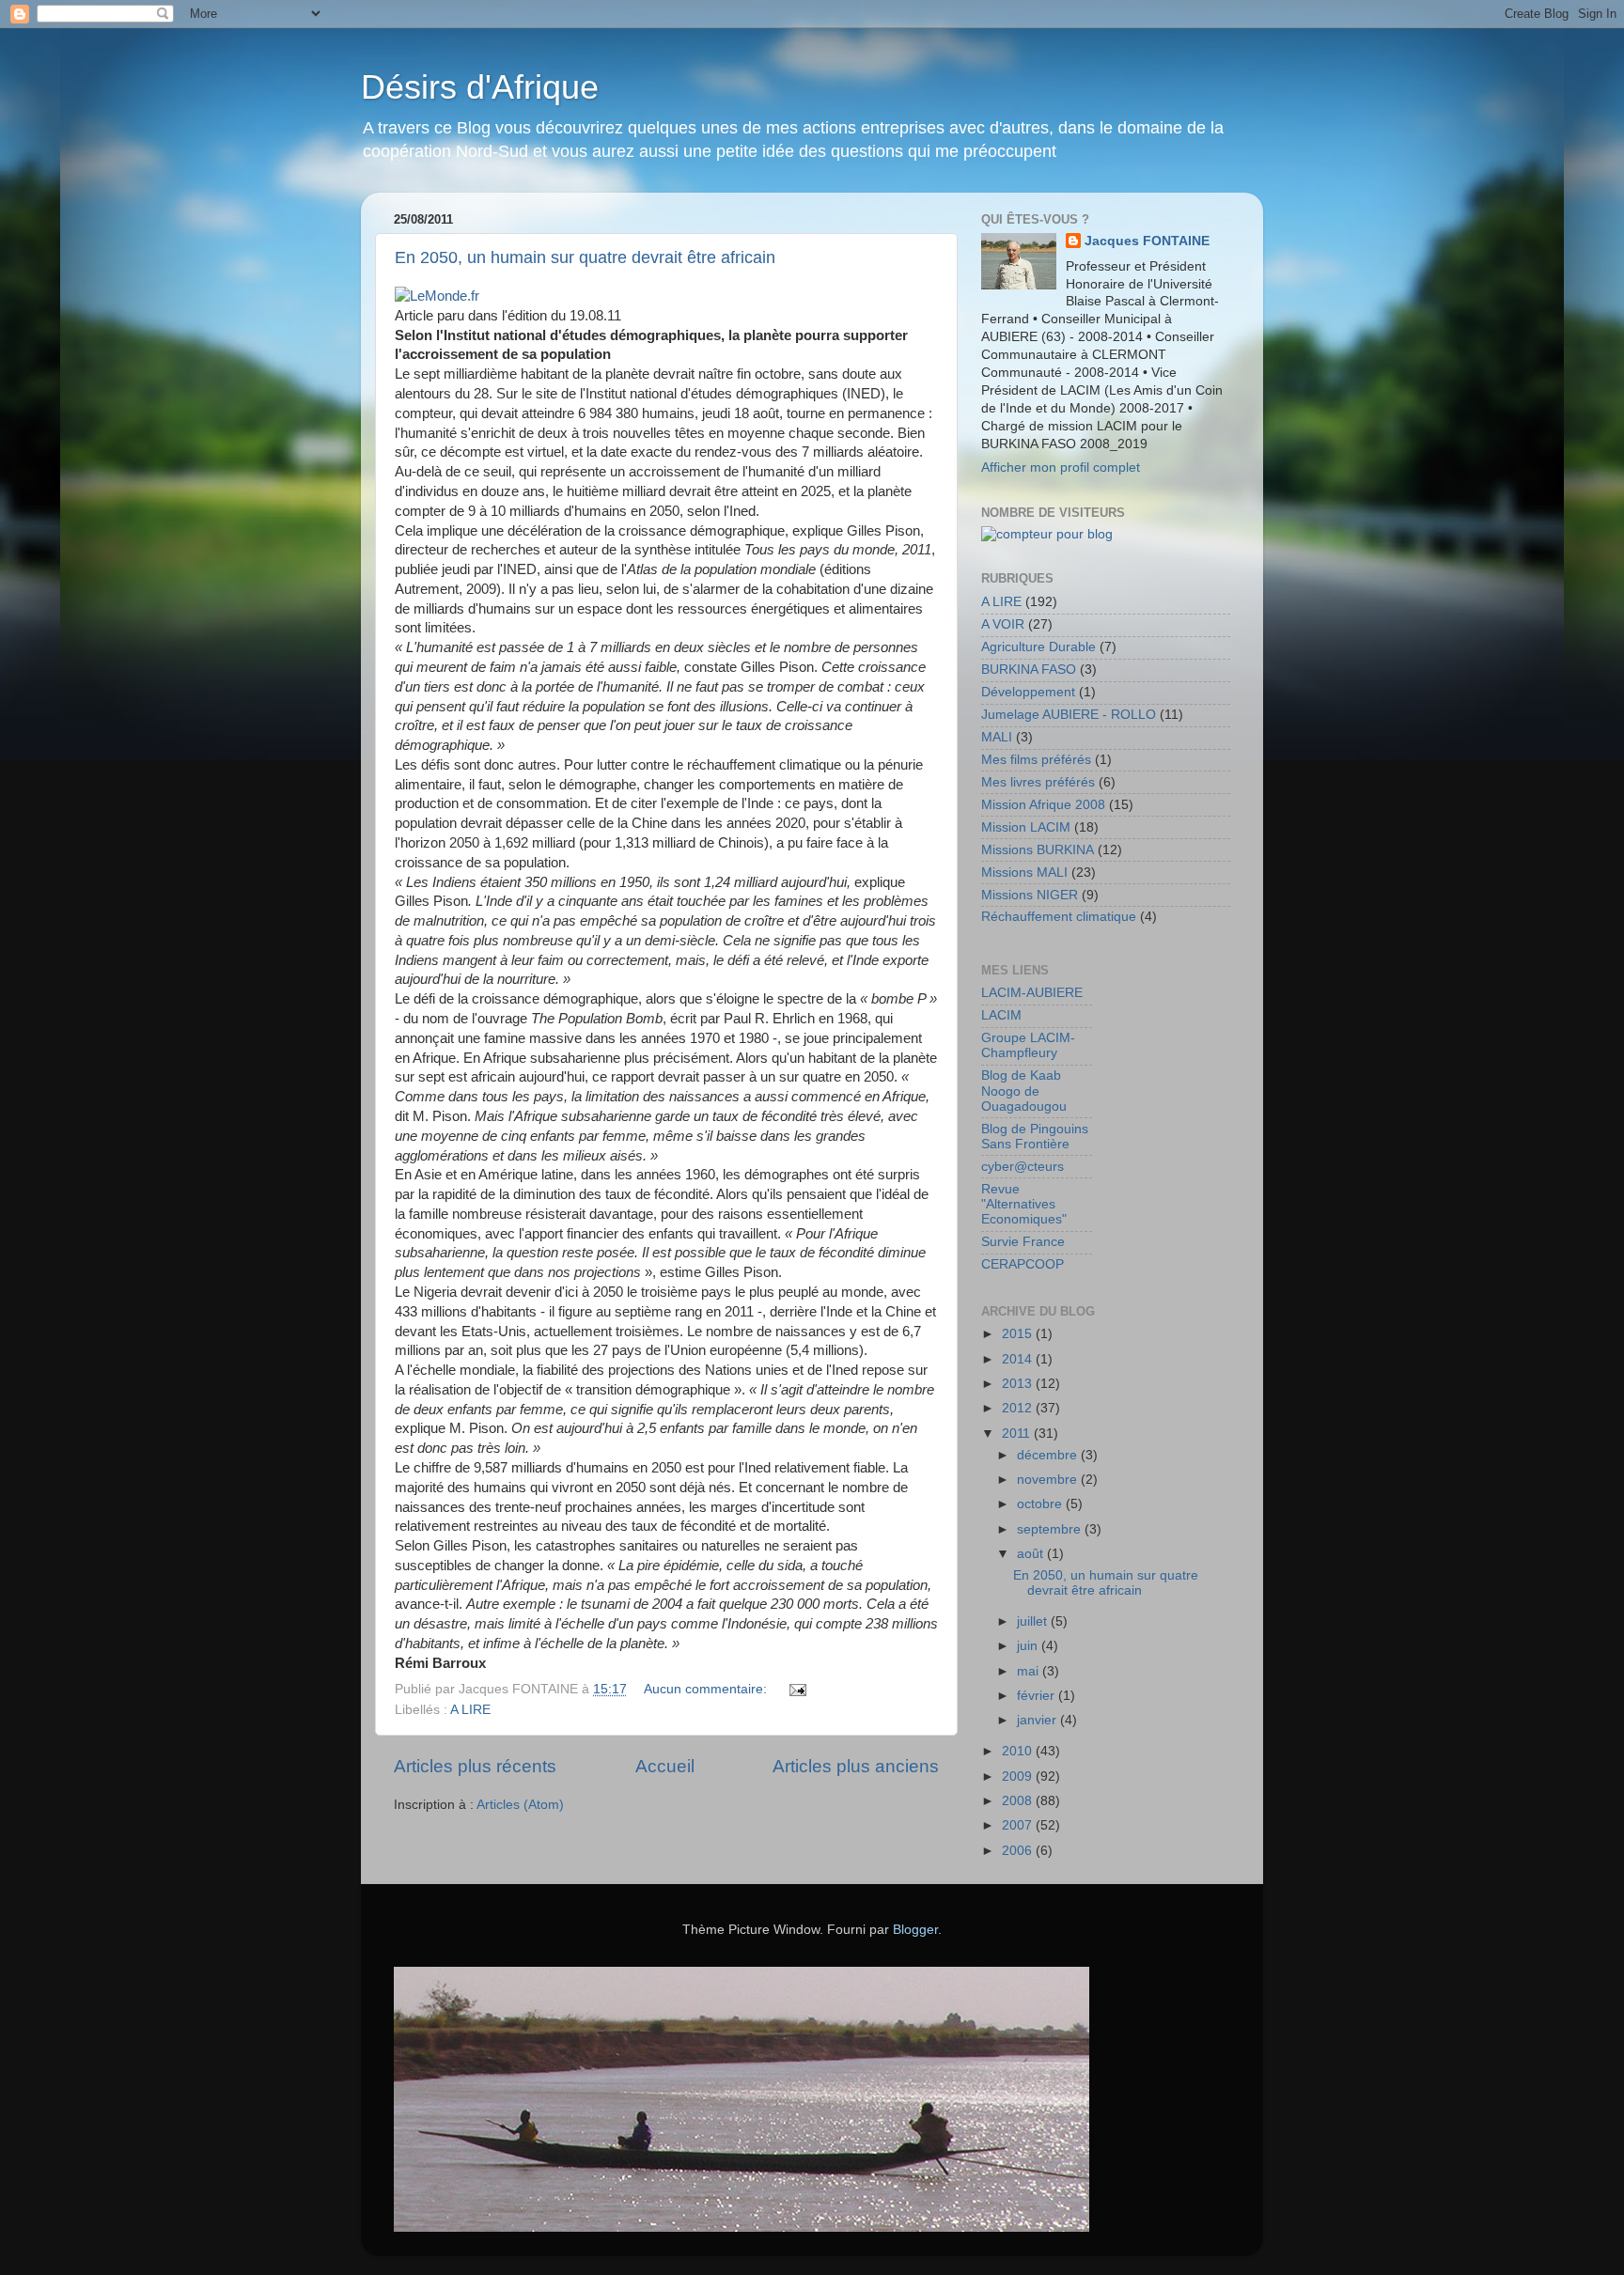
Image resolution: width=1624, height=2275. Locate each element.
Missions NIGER (1030, 895)
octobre (1041, 1504)
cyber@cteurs (1023, 1167)
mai (1030, 1671)
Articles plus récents (475, 1766)
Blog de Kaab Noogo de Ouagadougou (1024, 1091)
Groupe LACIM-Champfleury (1028, 1045)
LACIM (1001, 1015)
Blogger (915, 1930)
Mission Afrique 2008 (1043, 805)
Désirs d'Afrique (480, 87)
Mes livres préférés (1038, 782)
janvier (1038, 1720)
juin (1029, 1646)
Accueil (665, 1766)
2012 (1019, 1408)
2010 (1019, 1751)
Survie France (1023, 1242)
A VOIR (1003, 624)
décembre (1049, 1455)
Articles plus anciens (856, 1766)
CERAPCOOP (1023, 1264)
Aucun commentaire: (707, 1689)
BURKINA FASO (1029, 670)
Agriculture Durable (1038, 647)
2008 (1019, 1801)
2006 (1019, 1851)
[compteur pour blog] (1047, 534)
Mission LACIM (1026, 827)
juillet (1034, 1621)
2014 (1019, 1359)
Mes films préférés (1036, 760)
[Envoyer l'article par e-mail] (796, 1689)
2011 (1018, 1434)
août (1032, 1554)
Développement (1028, 692)
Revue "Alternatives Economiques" (1024, 1204)
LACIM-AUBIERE (1032, 993)
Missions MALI (1024, 873)
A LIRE (470, 1710)
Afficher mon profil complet (1061, 467)
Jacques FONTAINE (1147, 241)
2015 (1019, 1334)
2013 (1019, 1384)
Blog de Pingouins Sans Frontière (1035, 1137)
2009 (1019, 1776)
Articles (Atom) (520, 1805)
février (1038, 1696)
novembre (1049, 1480)
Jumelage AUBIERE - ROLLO (1069, 715)
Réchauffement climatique (1059, 917)
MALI (997, 737)
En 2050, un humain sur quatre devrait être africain (585, 257)
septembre (1051, 1529)
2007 (1019, 1825)
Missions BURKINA (1038, 850)
